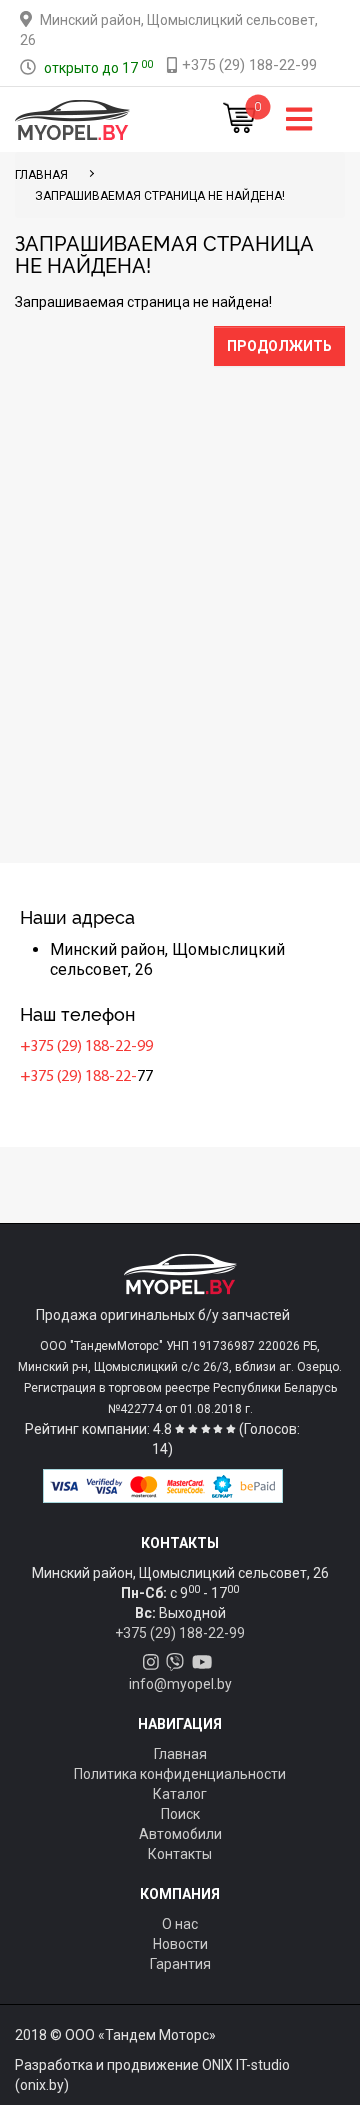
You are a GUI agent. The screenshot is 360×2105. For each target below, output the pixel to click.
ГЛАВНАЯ (41, 175)
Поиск (180, 1814)
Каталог (180, 1794)
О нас (180, 1924)
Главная (180, 1754)
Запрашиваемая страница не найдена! (160, 196)
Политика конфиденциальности (180, 1774)
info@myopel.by (180, 1684)
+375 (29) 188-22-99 (86, 1047)
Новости (180, 1944)
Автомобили (180, 1834)
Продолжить (279, 346)
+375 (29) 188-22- (78, 1077)
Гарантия (180, 1964)
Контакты (180, 1854)
